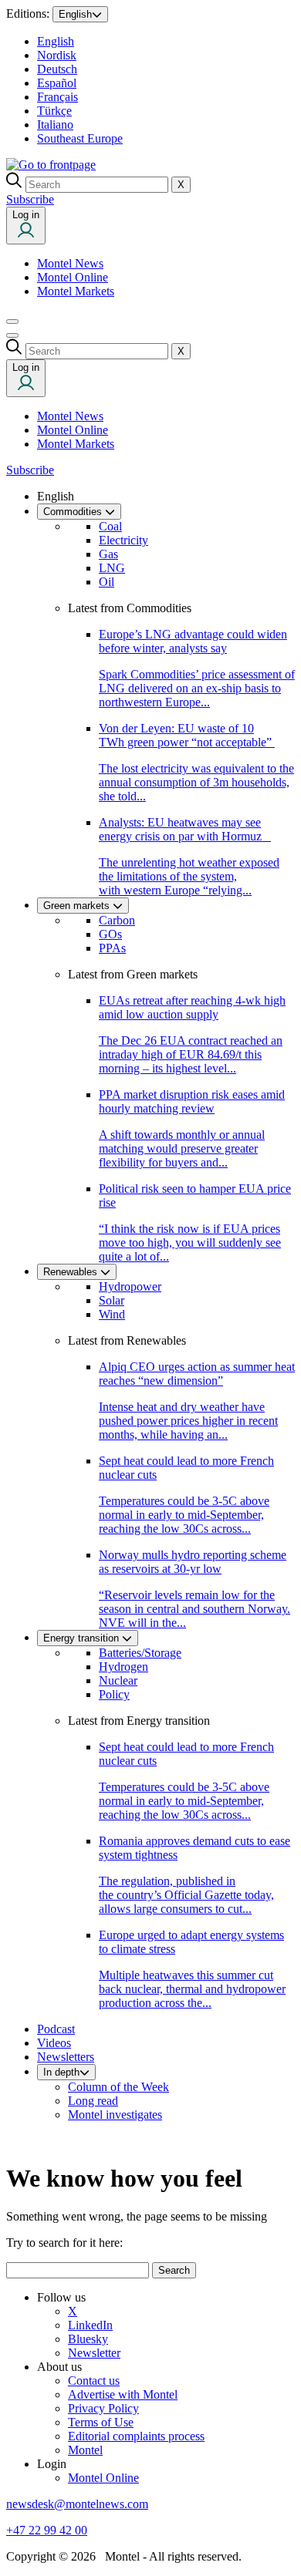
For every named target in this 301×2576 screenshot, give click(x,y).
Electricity (123, 540)
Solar (112, 1300)
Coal (110, 526)
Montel (85, 2450)
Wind (112, 1314)
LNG (112, 568)
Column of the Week (118, 2087)
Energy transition (83, 1638)
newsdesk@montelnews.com (77, 2504)
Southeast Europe (80, 138)
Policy (114, 1694)
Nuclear (118, 1680)
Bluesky (88, 2339)
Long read (93, 2101)
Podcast (56, 2029)
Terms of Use (101, 2422)
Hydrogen (123, 1667)
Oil (107, 582)
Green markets (78, 906)
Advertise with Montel (123, 2394)
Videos (54, 2043)
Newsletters (66, 2057)
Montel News (70, 263)
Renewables (72, 1272)
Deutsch (57, 69)
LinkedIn (90, 2325)
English (75, 14)
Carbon (117, 920)
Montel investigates (115, 2115)
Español (57, 83)
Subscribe (30, 199)
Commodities (74, 512)
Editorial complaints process (136, 2436)
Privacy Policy (103, 2408)
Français (57, 97)
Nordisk (57, 55)
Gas (108, 554)
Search (174, 2270)
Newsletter (94, 2353)
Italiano (55, 125)
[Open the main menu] (12, 322)
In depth (61, 2072)
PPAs (112, 948)
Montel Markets (76, 291)
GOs (110, 934)
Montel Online (73, 277)
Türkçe (54, 111)
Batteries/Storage (140, 1653)
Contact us (94, 2381)
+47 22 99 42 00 (47, 2530)
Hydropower (130, 1286)
